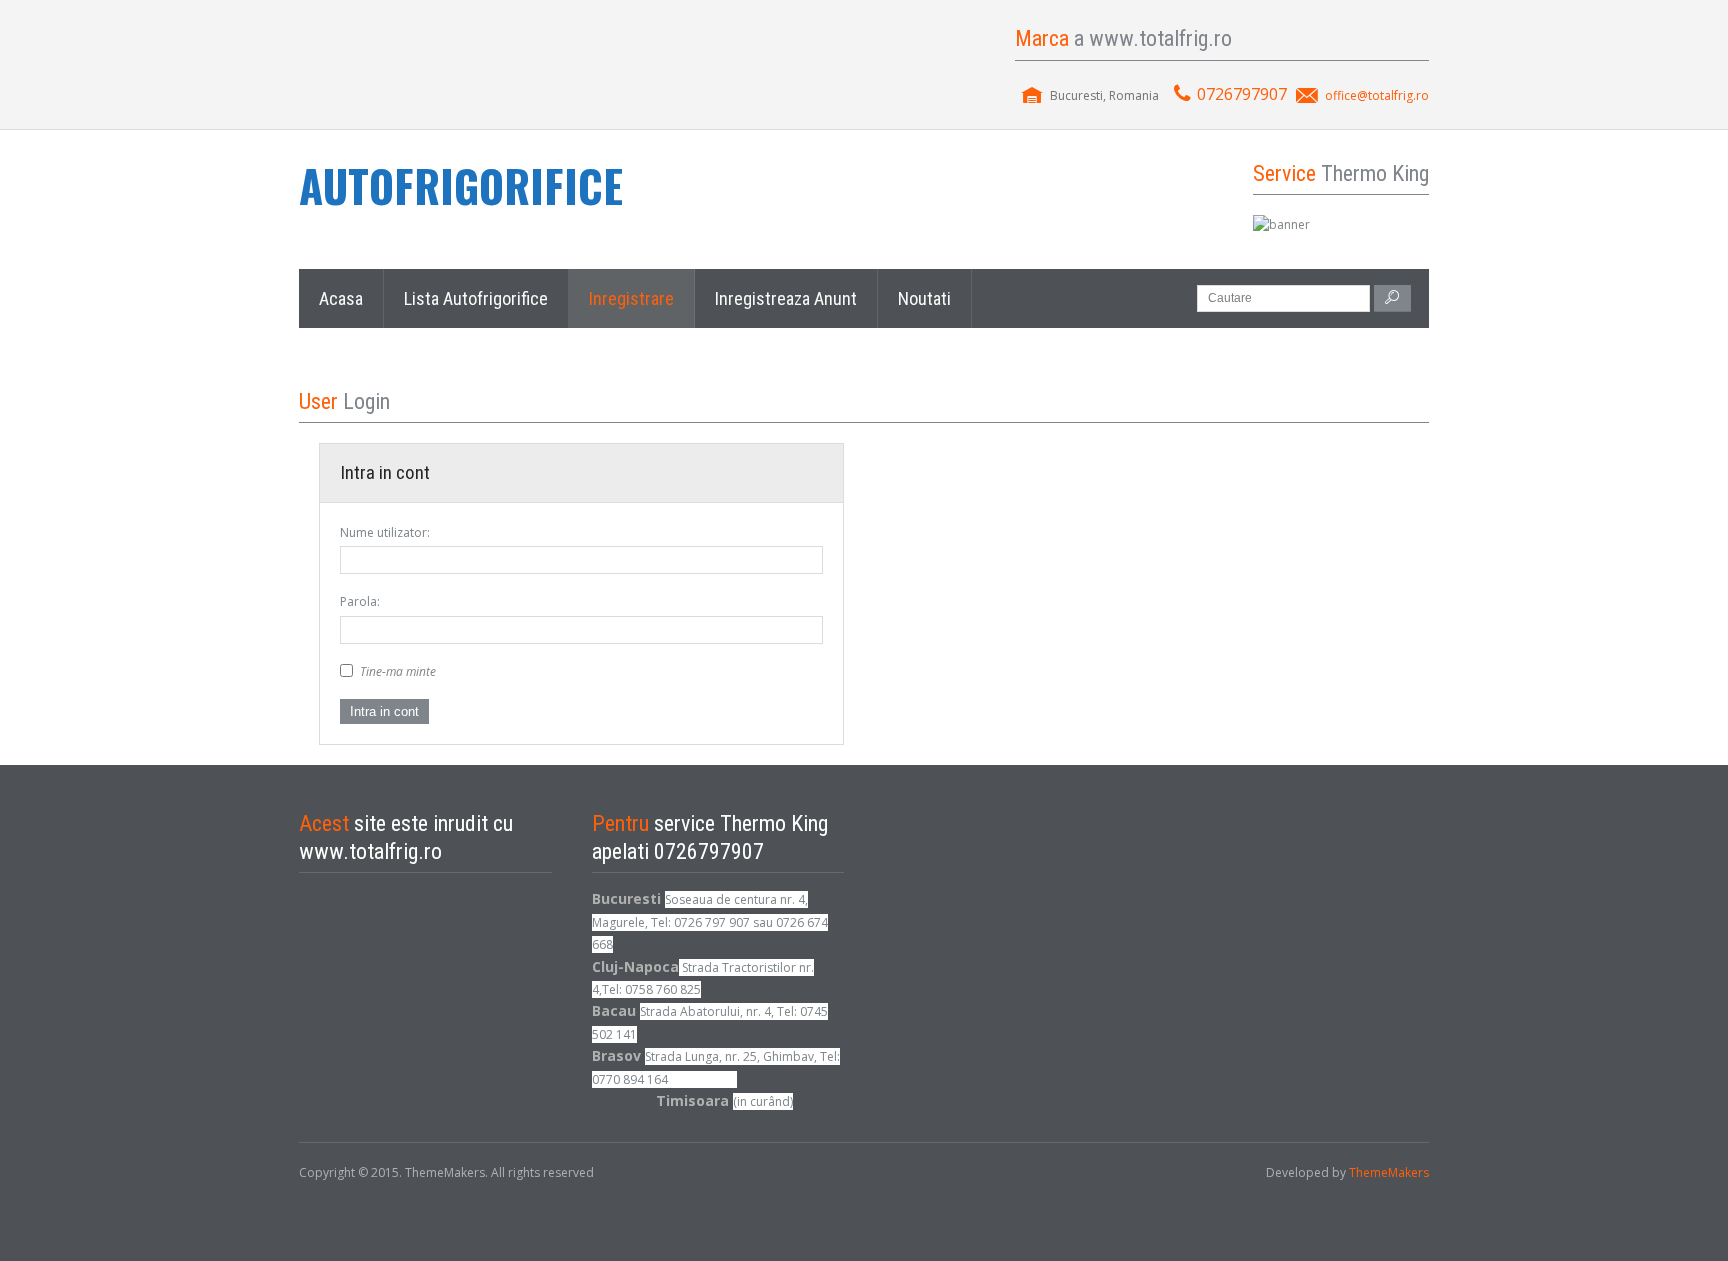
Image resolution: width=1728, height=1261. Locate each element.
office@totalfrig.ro (1377, 95)
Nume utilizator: (385, 532)
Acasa (341, 298)
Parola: (360, 601)
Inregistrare (631, 298)
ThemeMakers (1389, 1172)
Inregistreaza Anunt (786, 298)
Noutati (924, 298)
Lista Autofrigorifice (476, 298)
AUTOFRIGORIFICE (461, 185)
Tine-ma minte (398, 671)
